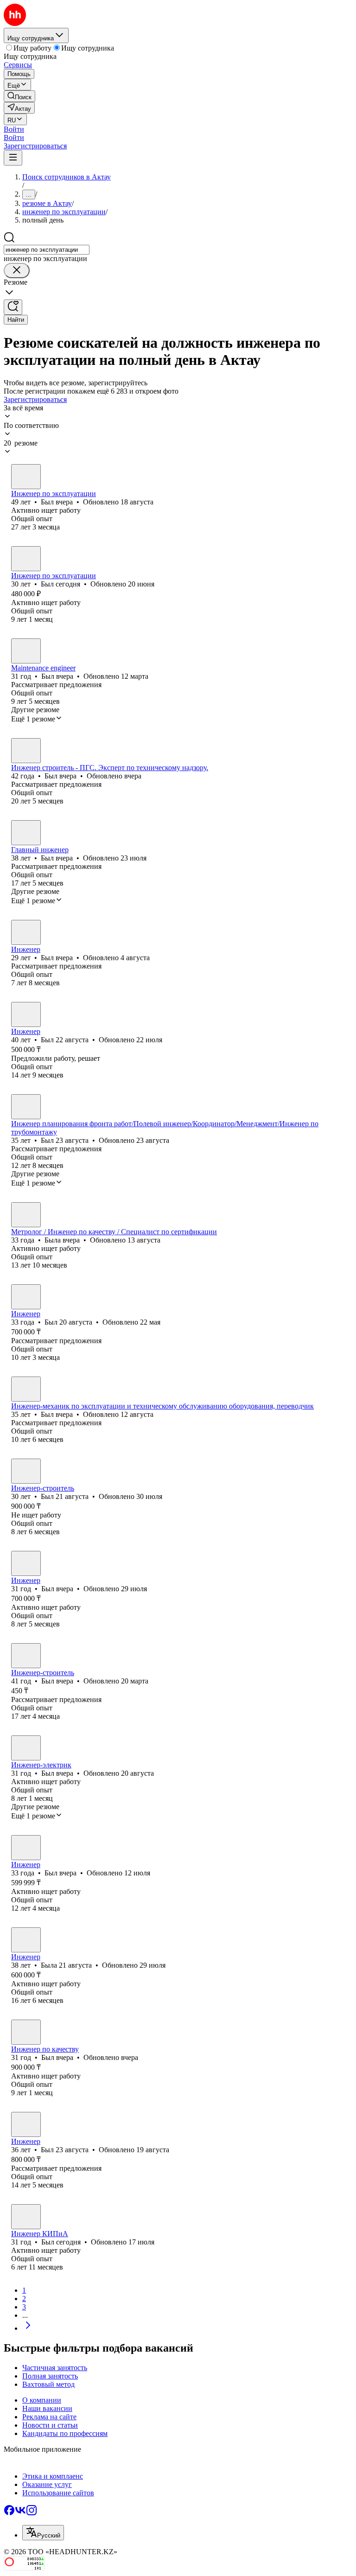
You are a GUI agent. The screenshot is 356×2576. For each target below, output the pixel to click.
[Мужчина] (26, 477)
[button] (14, 129)
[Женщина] (26, 1215)
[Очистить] (17, 271)
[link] (19, 96)
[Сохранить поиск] (13, 307)
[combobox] (47, 250)
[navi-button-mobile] (13, 158)
